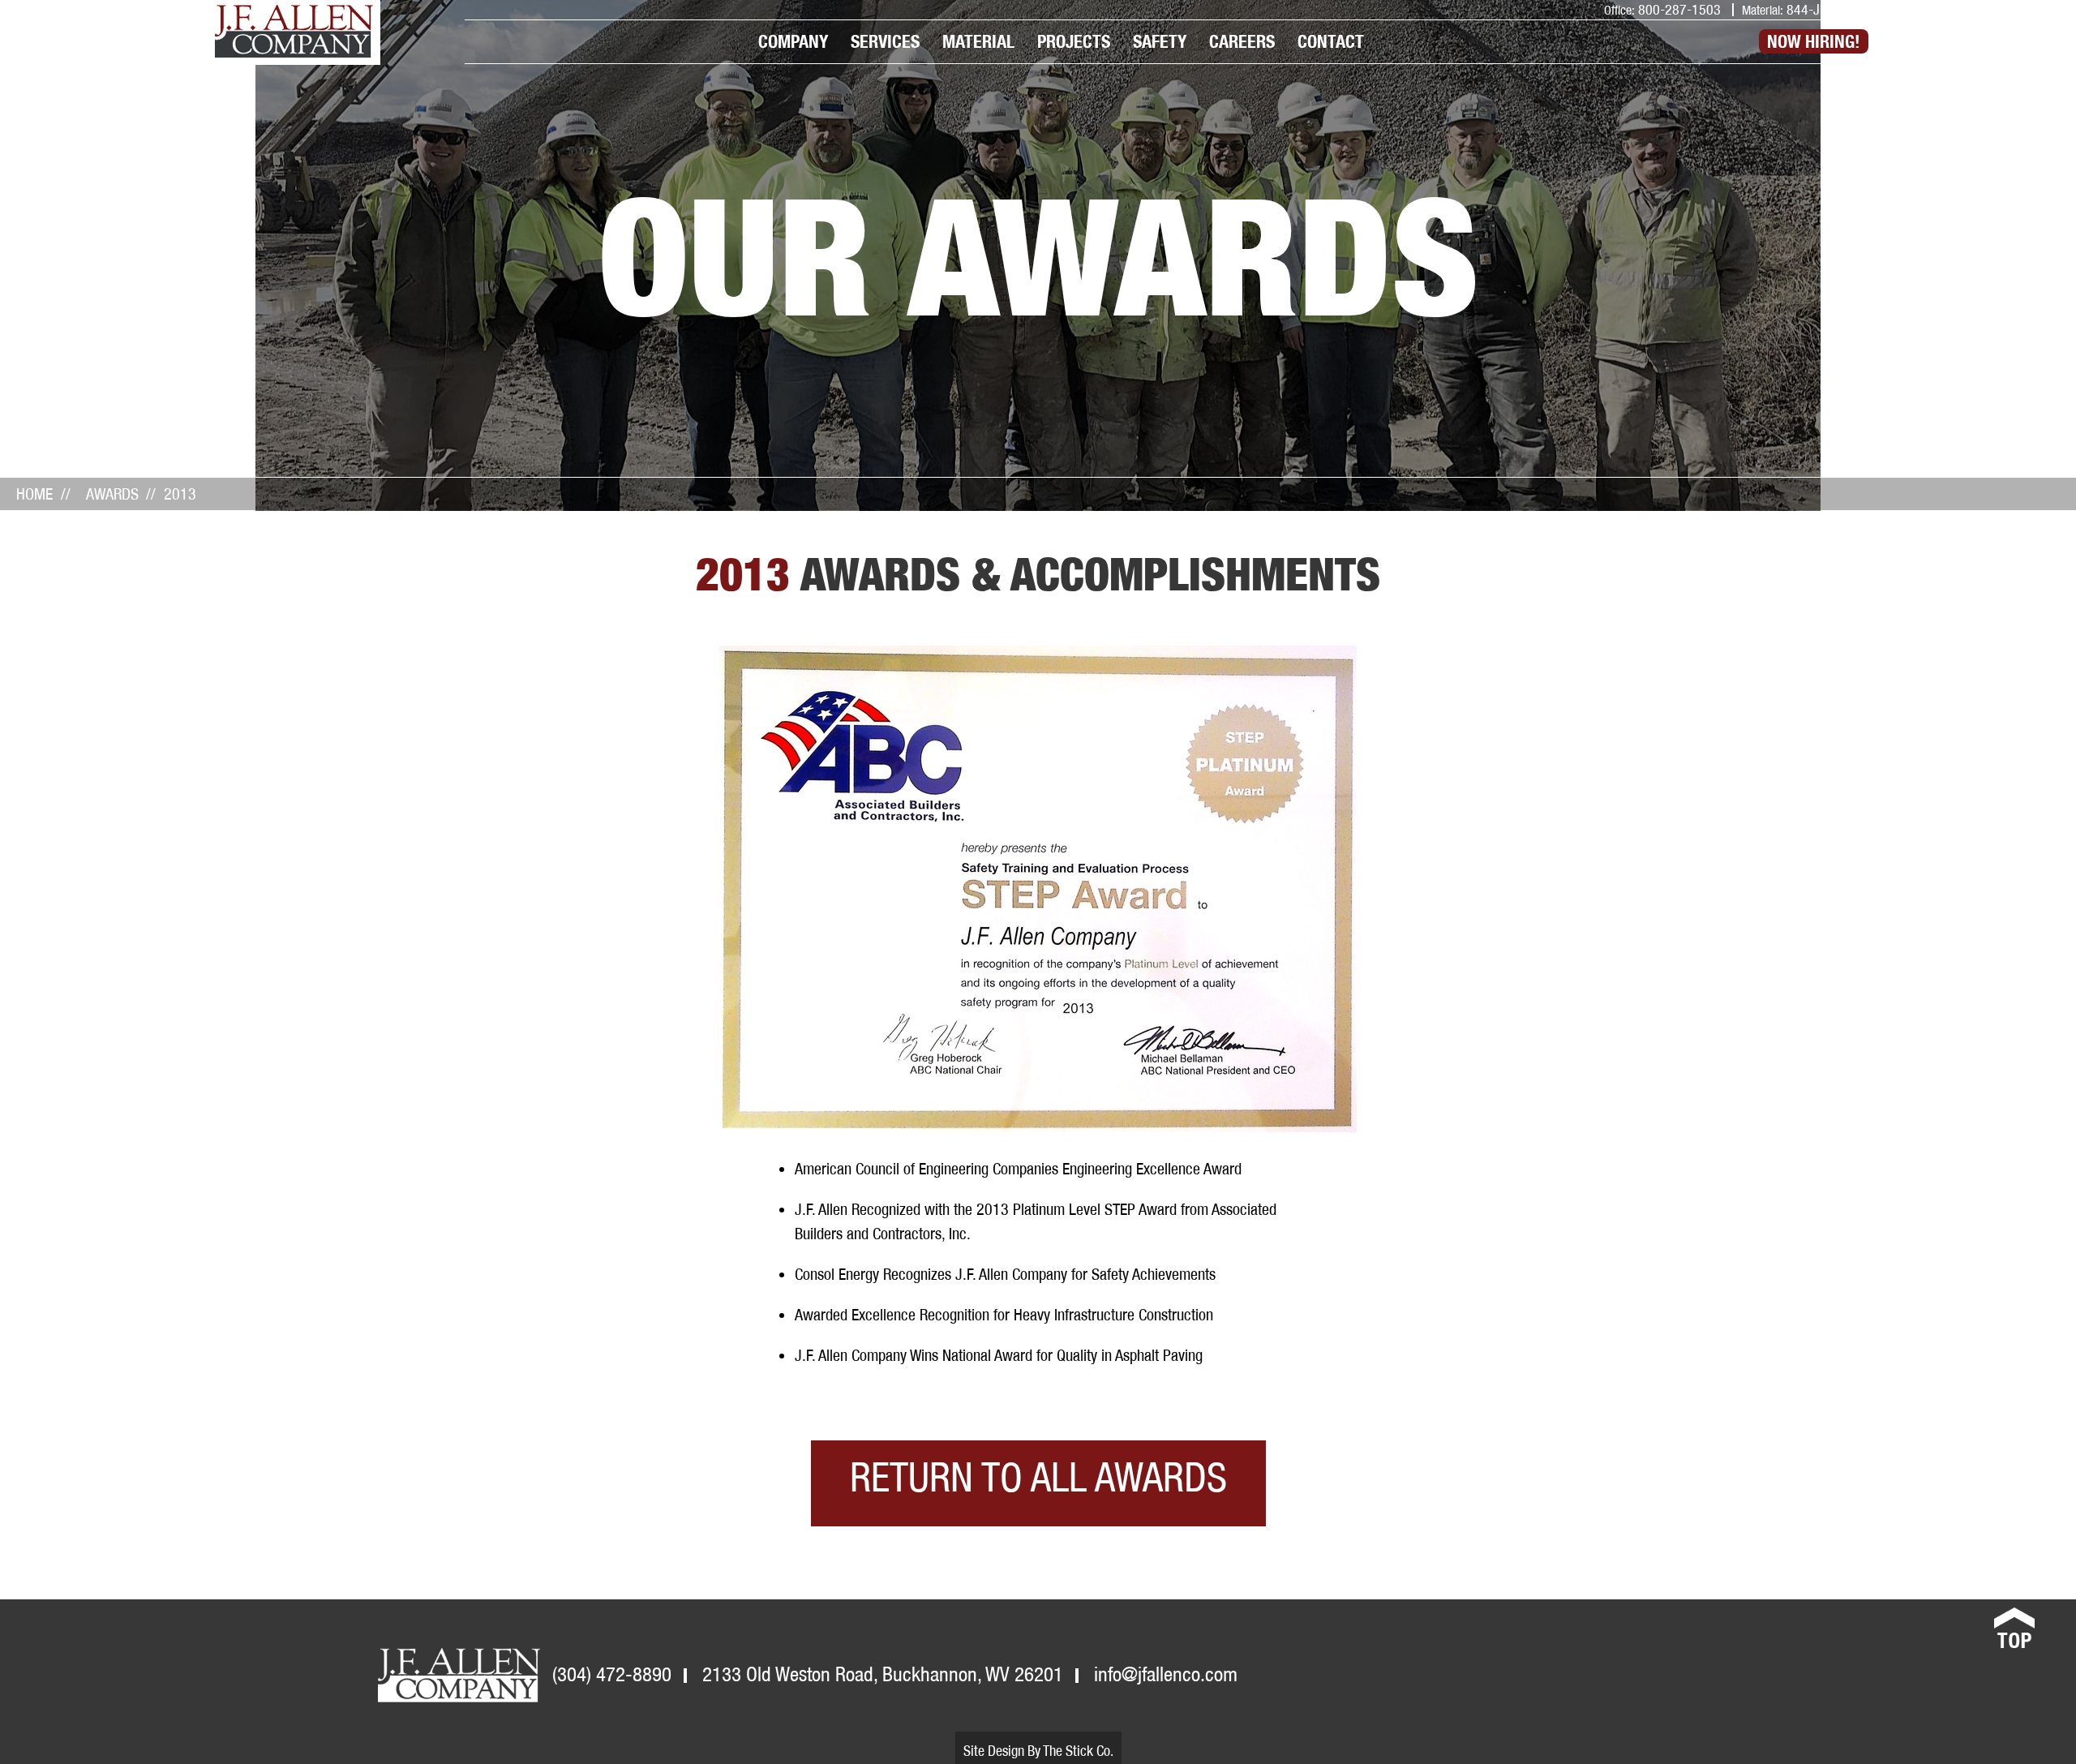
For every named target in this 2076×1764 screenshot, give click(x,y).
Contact (1331, 41)
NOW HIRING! (1814, 41)
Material (978, 41)
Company (793, 41)
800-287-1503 (1678, 9)
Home (34, 494)
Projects (1074, 41)
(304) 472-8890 (612, 1674)
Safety (1160, 41)
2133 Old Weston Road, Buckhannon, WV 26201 (883, 1674)
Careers (1242, 41)
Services (885, 41)
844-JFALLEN (1822, 9)
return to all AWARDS (1038, 1477)
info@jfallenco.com (1166, 1674)
